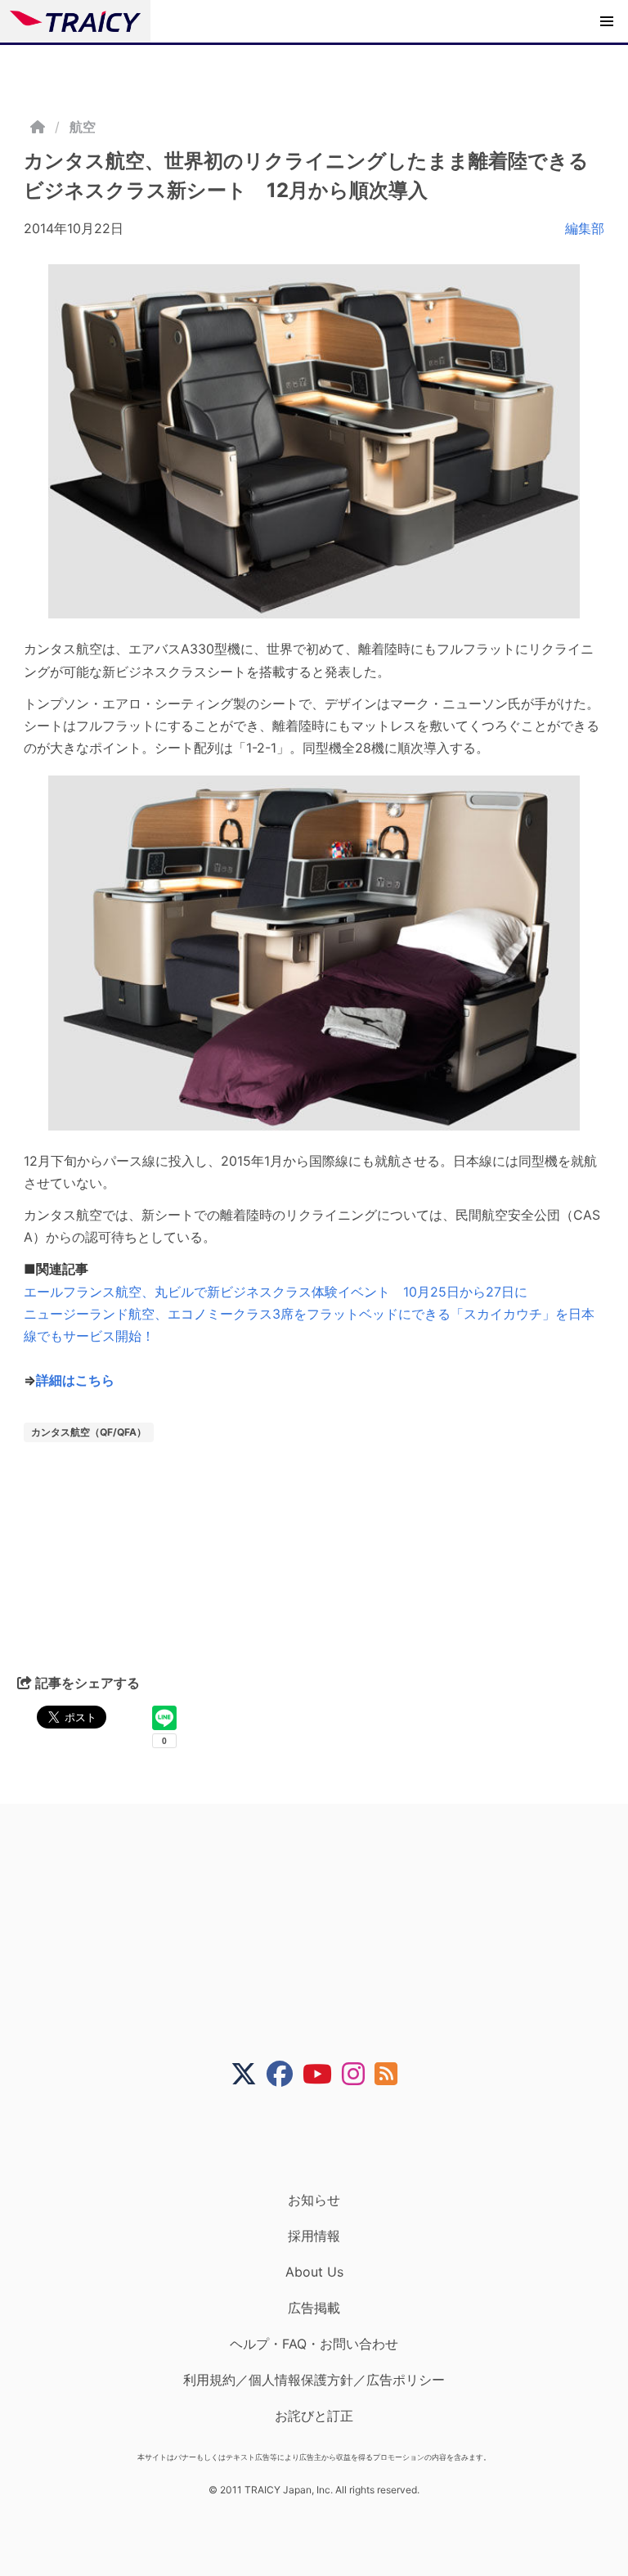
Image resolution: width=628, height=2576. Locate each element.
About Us (314, 2272)
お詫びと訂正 (314, 2416)
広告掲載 (314, 2308)
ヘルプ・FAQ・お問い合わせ (314, 2344)
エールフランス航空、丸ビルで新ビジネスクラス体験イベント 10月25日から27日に (276, 1292)
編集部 (585, 228)
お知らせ (314, 2200)
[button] (607, 21)
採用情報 (314, 2236)
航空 (83, 127)
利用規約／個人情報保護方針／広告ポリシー (314, 2380)
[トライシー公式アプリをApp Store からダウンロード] (324, 2139)
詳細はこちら (75, 1380)
